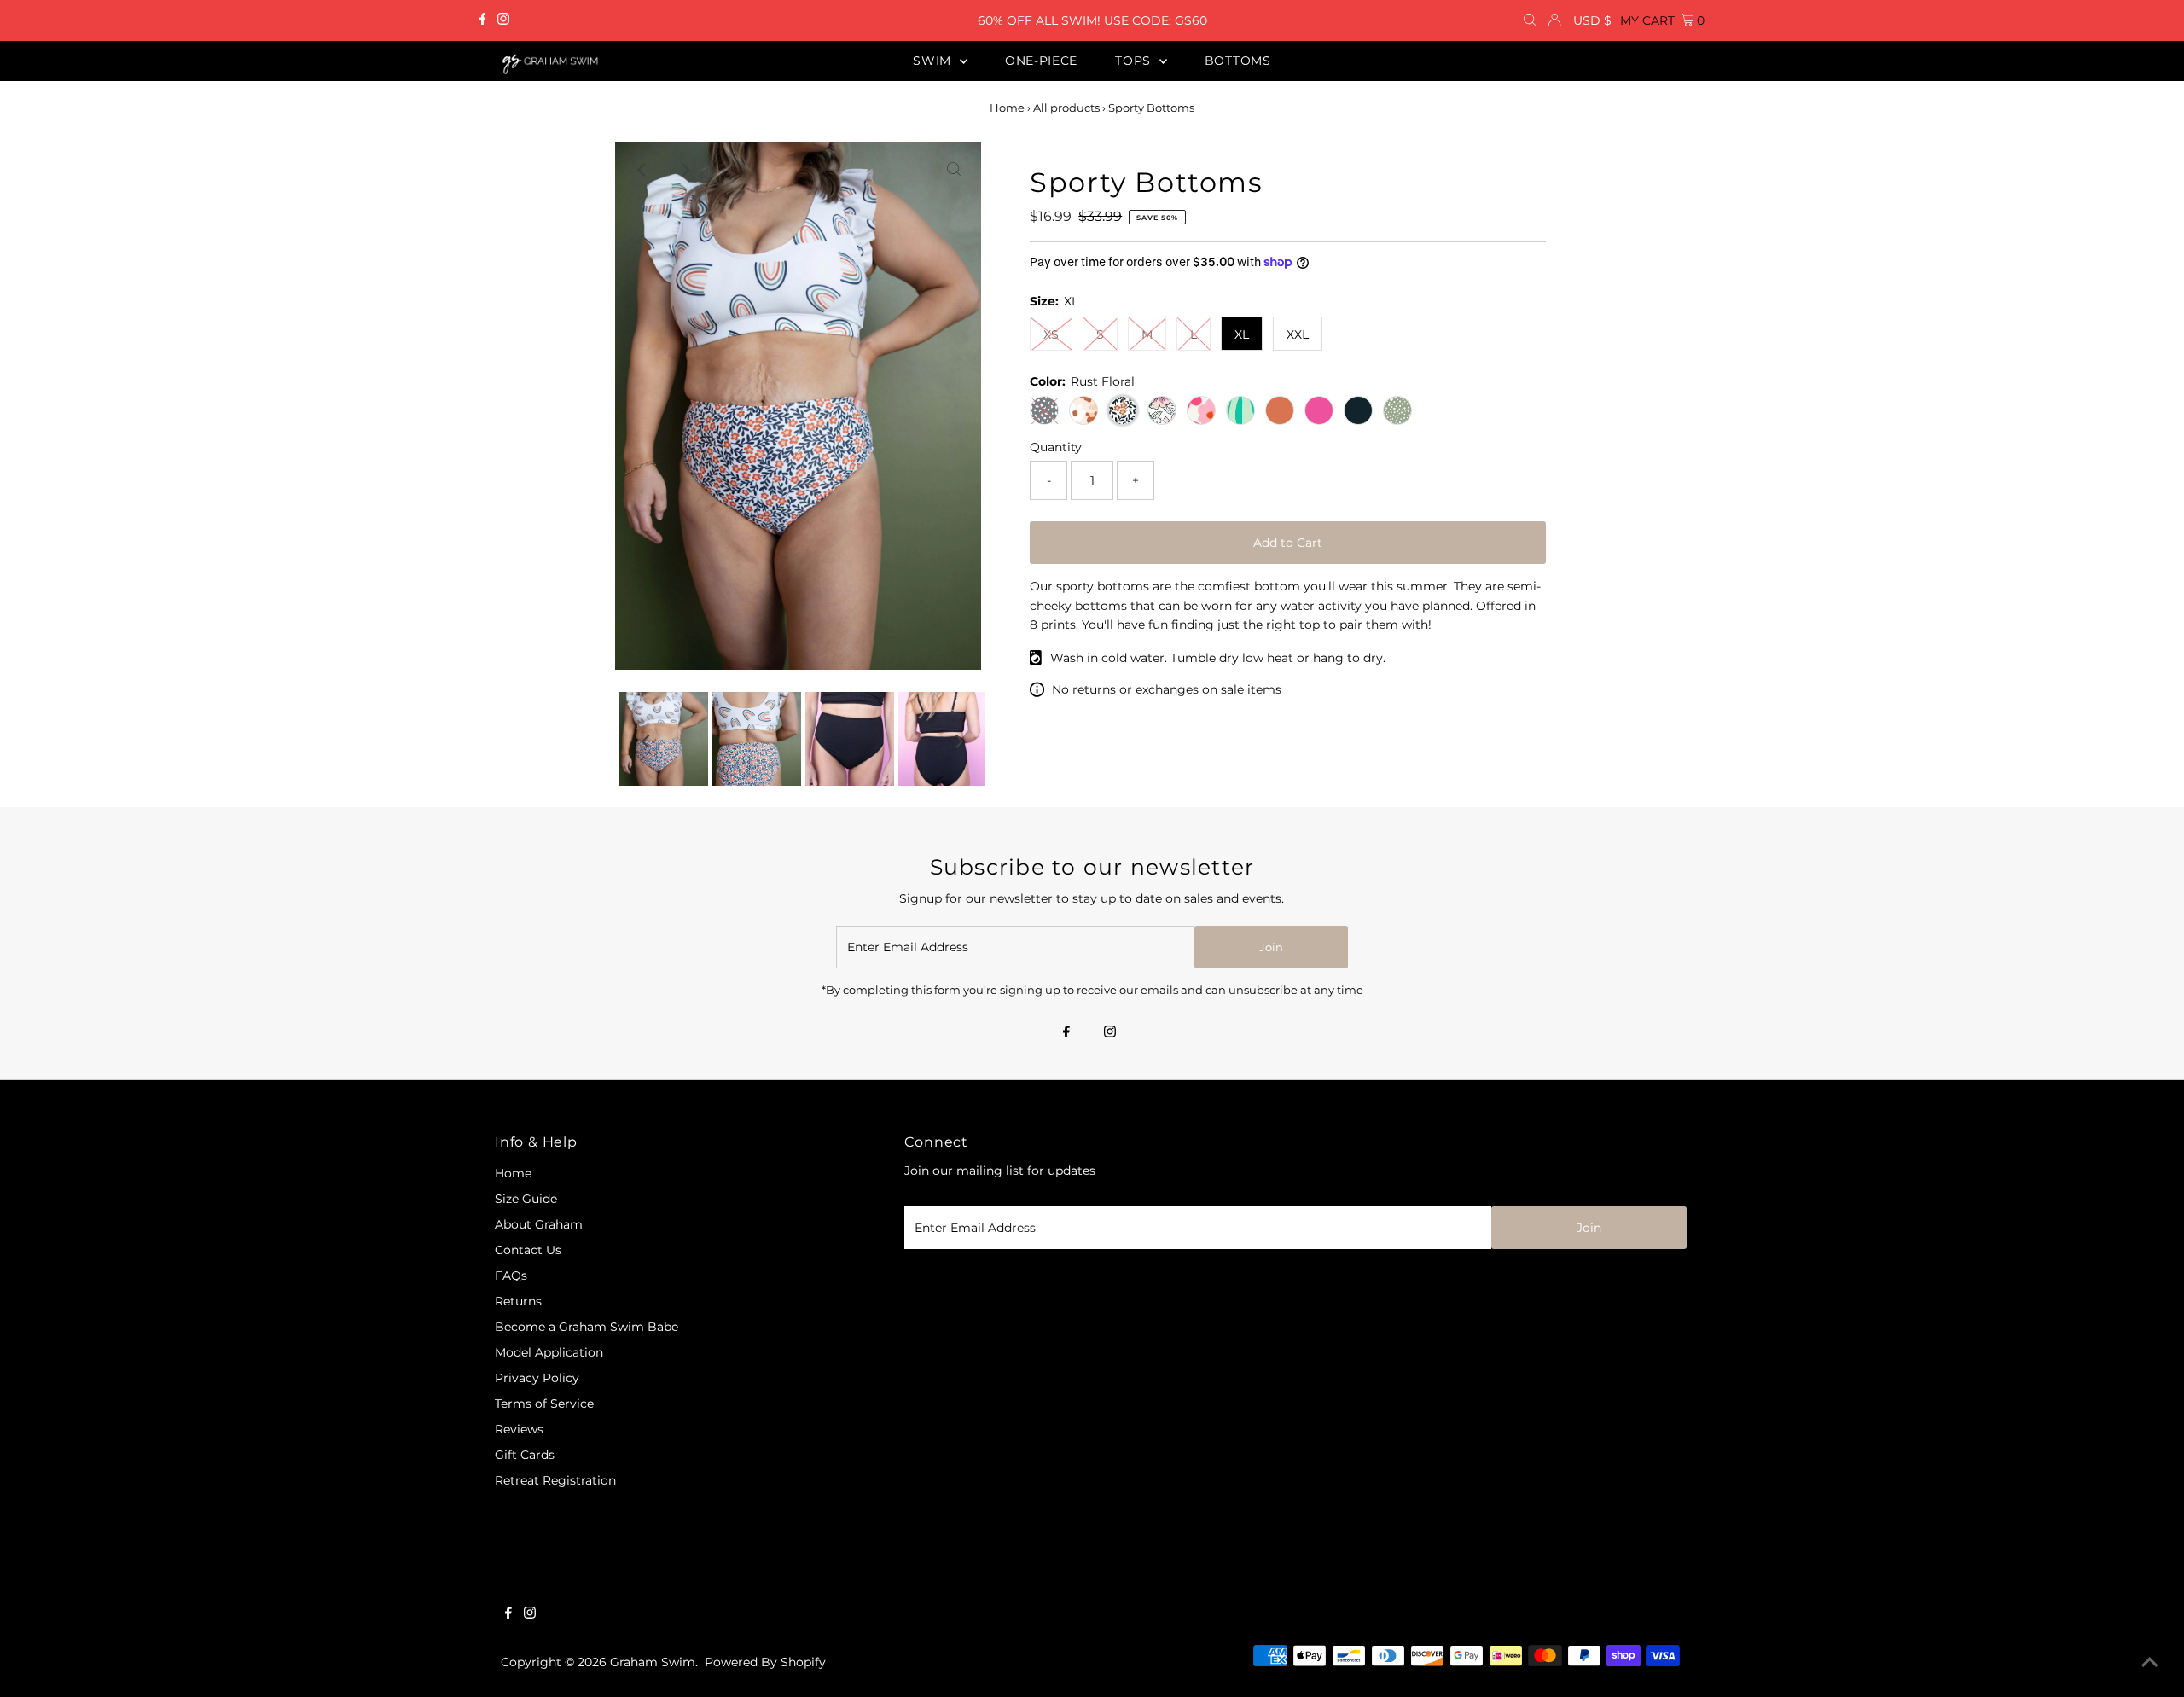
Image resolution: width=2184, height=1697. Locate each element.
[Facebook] (483, 20)
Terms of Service (544, 1404)
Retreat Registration (555, 1480)
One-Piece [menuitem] (1041, 61)
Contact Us (528, 1250)
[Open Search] (1530, 20)
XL (1242, 334)
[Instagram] (503, 20)
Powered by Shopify (765, 1662)
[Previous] (642, 170)
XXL (1298, 334)
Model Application (549, 1352)
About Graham (539, 1224)
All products (1066, 108)
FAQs (511, 1276)
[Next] (684, 170)
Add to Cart (1288, 543)
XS (1051, 334)
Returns (518, 1301)
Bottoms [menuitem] (1238, 61)
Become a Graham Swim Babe (587, 1327)
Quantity (1056, 447)
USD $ (1592, 20)
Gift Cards (525, 1455)
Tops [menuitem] (1135, 61)
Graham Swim (653, 1662)
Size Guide (526, 1199)
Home (1007, 108)
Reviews (519, 1429)
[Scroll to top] (2150, 1663)
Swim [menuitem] (934, 61)
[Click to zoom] (954, 170)
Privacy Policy (537, 1378)
